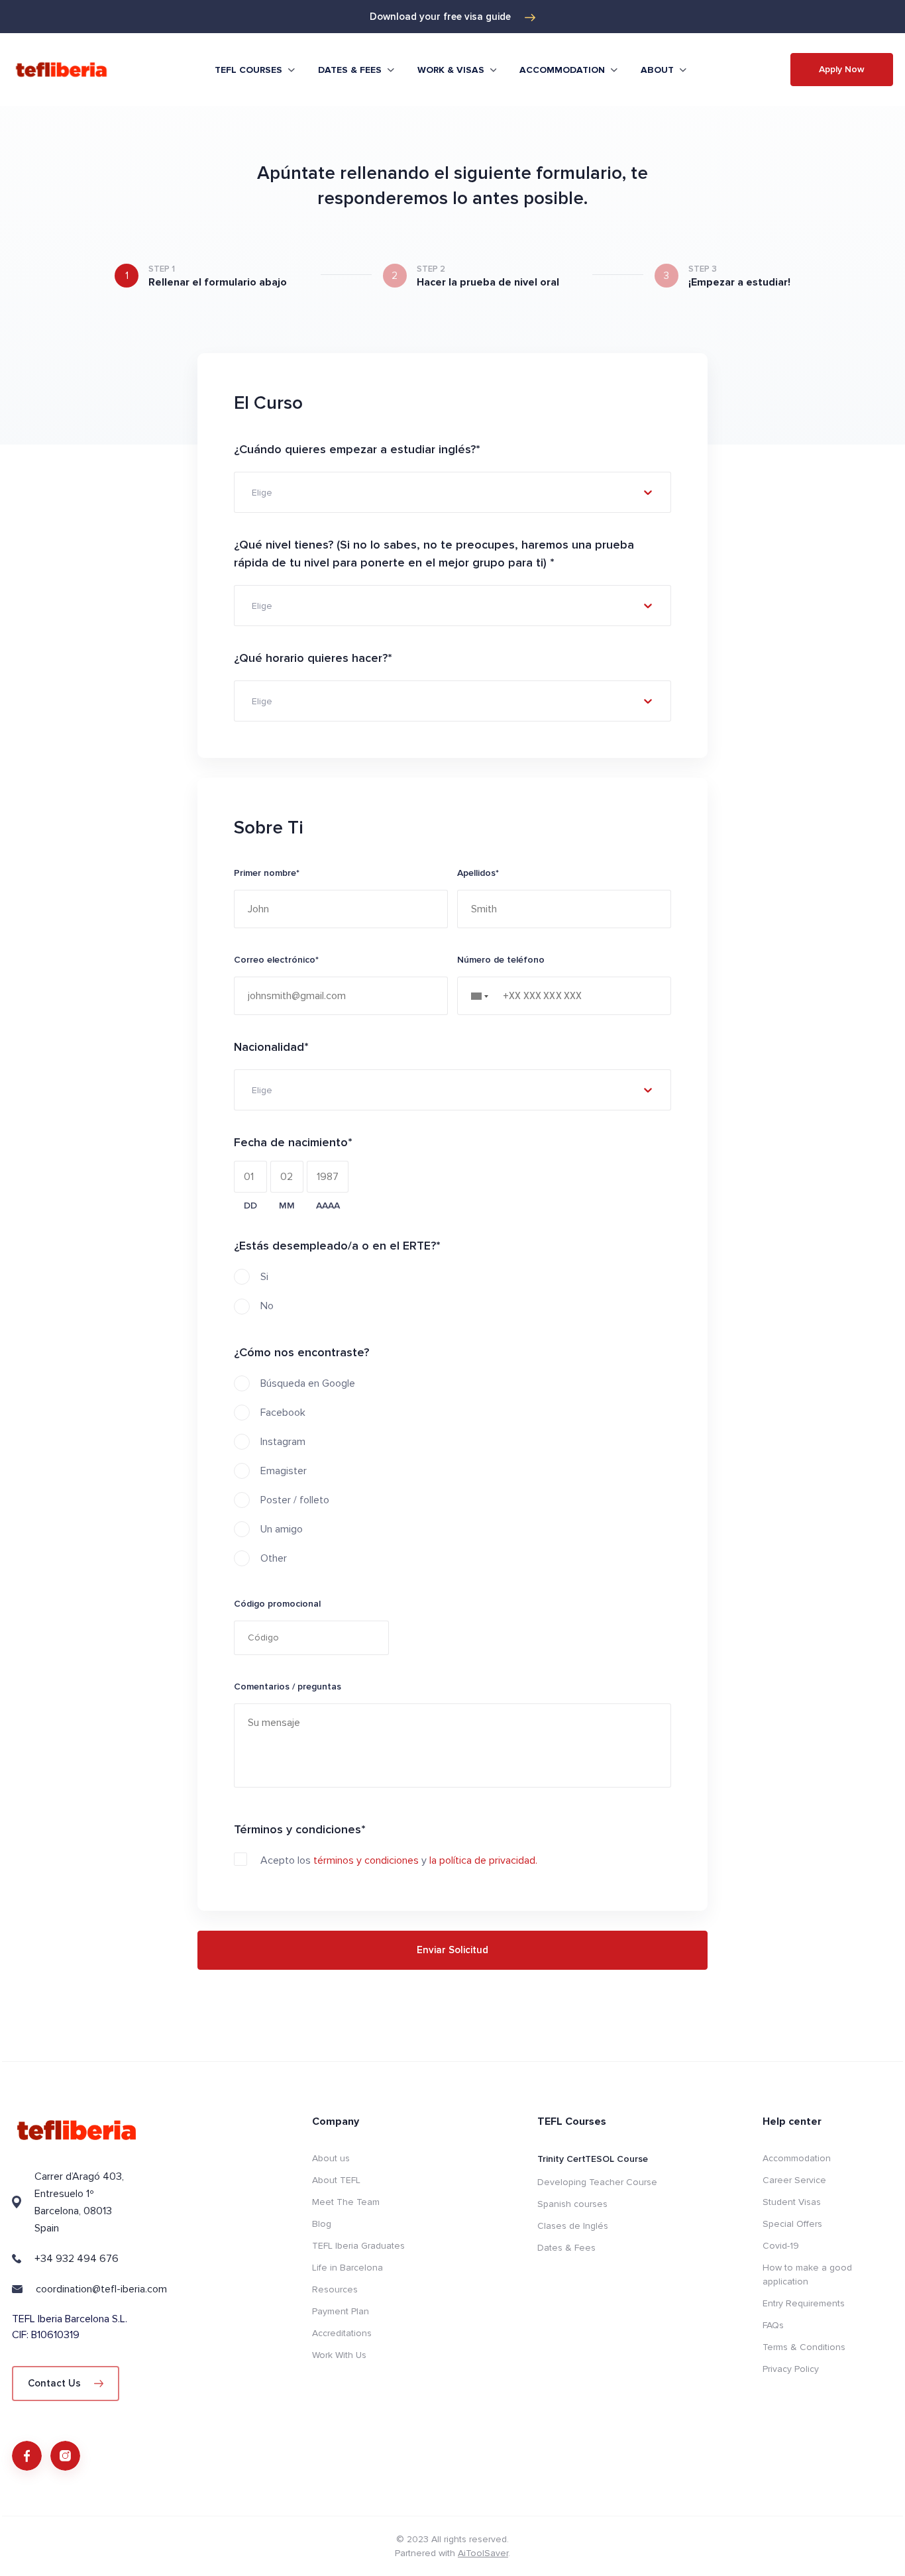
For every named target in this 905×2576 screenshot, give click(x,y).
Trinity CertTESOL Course (593, 2159)
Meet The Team (346, 2202)
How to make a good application (807, 2275)
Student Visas (792, 2202)
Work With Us (339, 2355)
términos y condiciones (366, 1860)
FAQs (773, 2325)
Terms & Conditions (804, 2347)
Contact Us (54, 2383)
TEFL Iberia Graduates (358, 2246)
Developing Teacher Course (597, 2182)
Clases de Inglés (573, 2226)
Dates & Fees (566, 2248)
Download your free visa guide (440, 17)
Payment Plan (341, 2311)
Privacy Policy (791, 2369)
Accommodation (797, 2158)
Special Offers (792, 2224)
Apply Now (842, 69)
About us (331, 2158)
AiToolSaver (483, 2553)
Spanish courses (572, 2204)
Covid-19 (781, 2246)
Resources (335, 2289)
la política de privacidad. (483, 1860)
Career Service (794, 2180)
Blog (322, 2224)
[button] (484, 996)
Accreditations (342, 2333)
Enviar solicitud (452, 1950)
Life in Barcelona (347, 2268)
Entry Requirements (804, 2303)
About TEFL (336, 2180)
